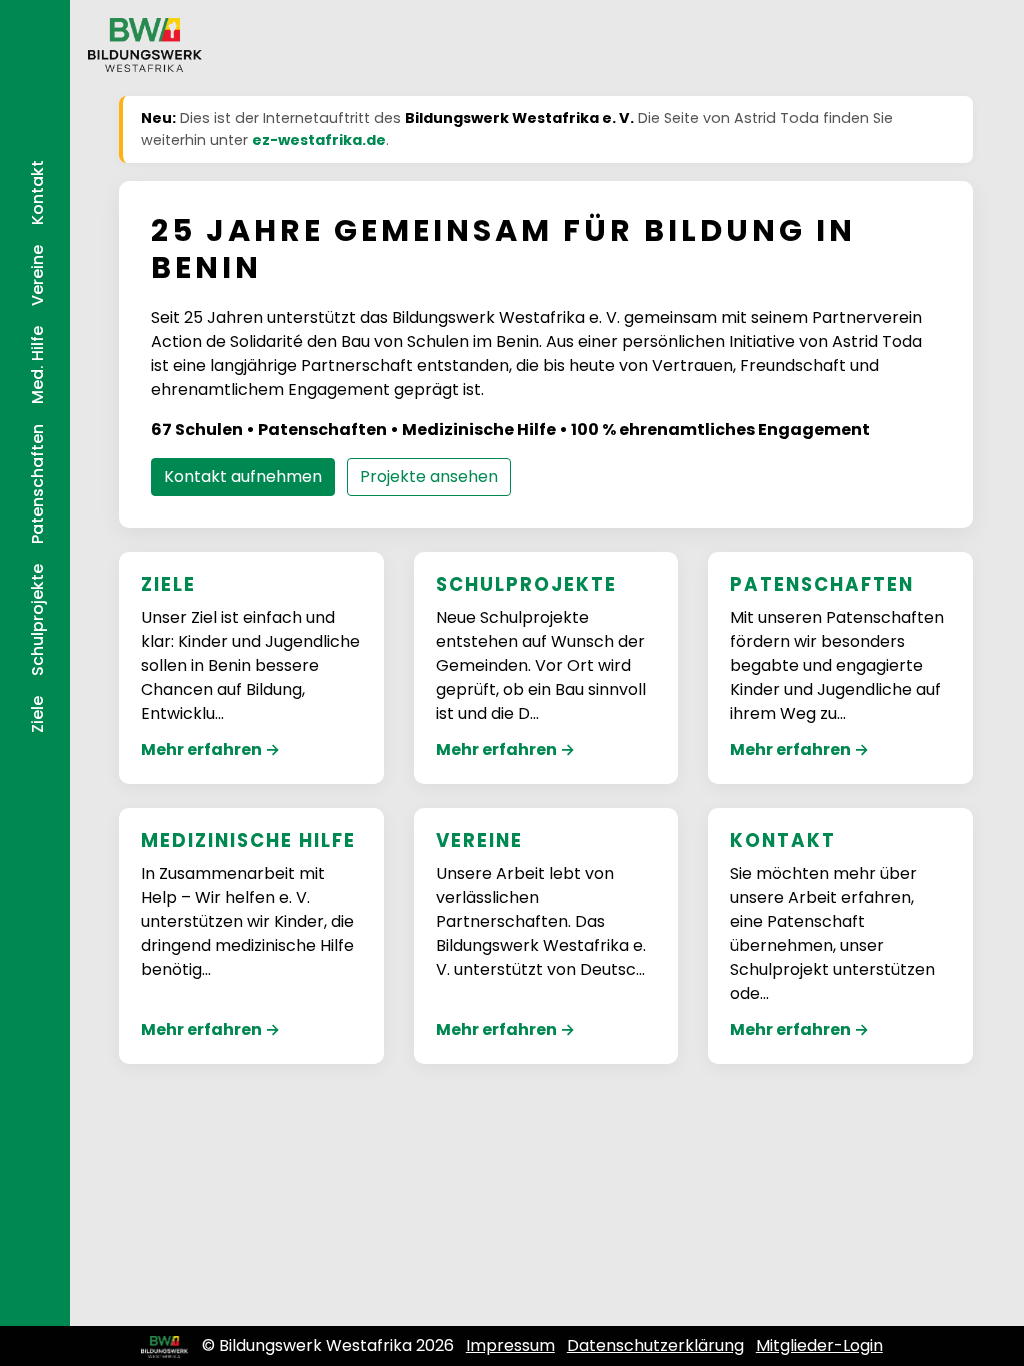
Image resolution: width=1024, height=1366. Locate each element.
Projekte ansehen (429, 476)
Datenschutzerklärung (655, 1345)
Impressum (510, 1345)
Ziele (37, 714)
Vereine (37, 275)
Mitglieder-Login (819, 1345)
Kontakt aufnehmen (243, 476)
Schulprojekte (37, 620)
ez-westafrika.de (319, 140)
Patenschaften (37, 484)
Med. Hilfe (37, 365)
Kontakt (37, 192)
